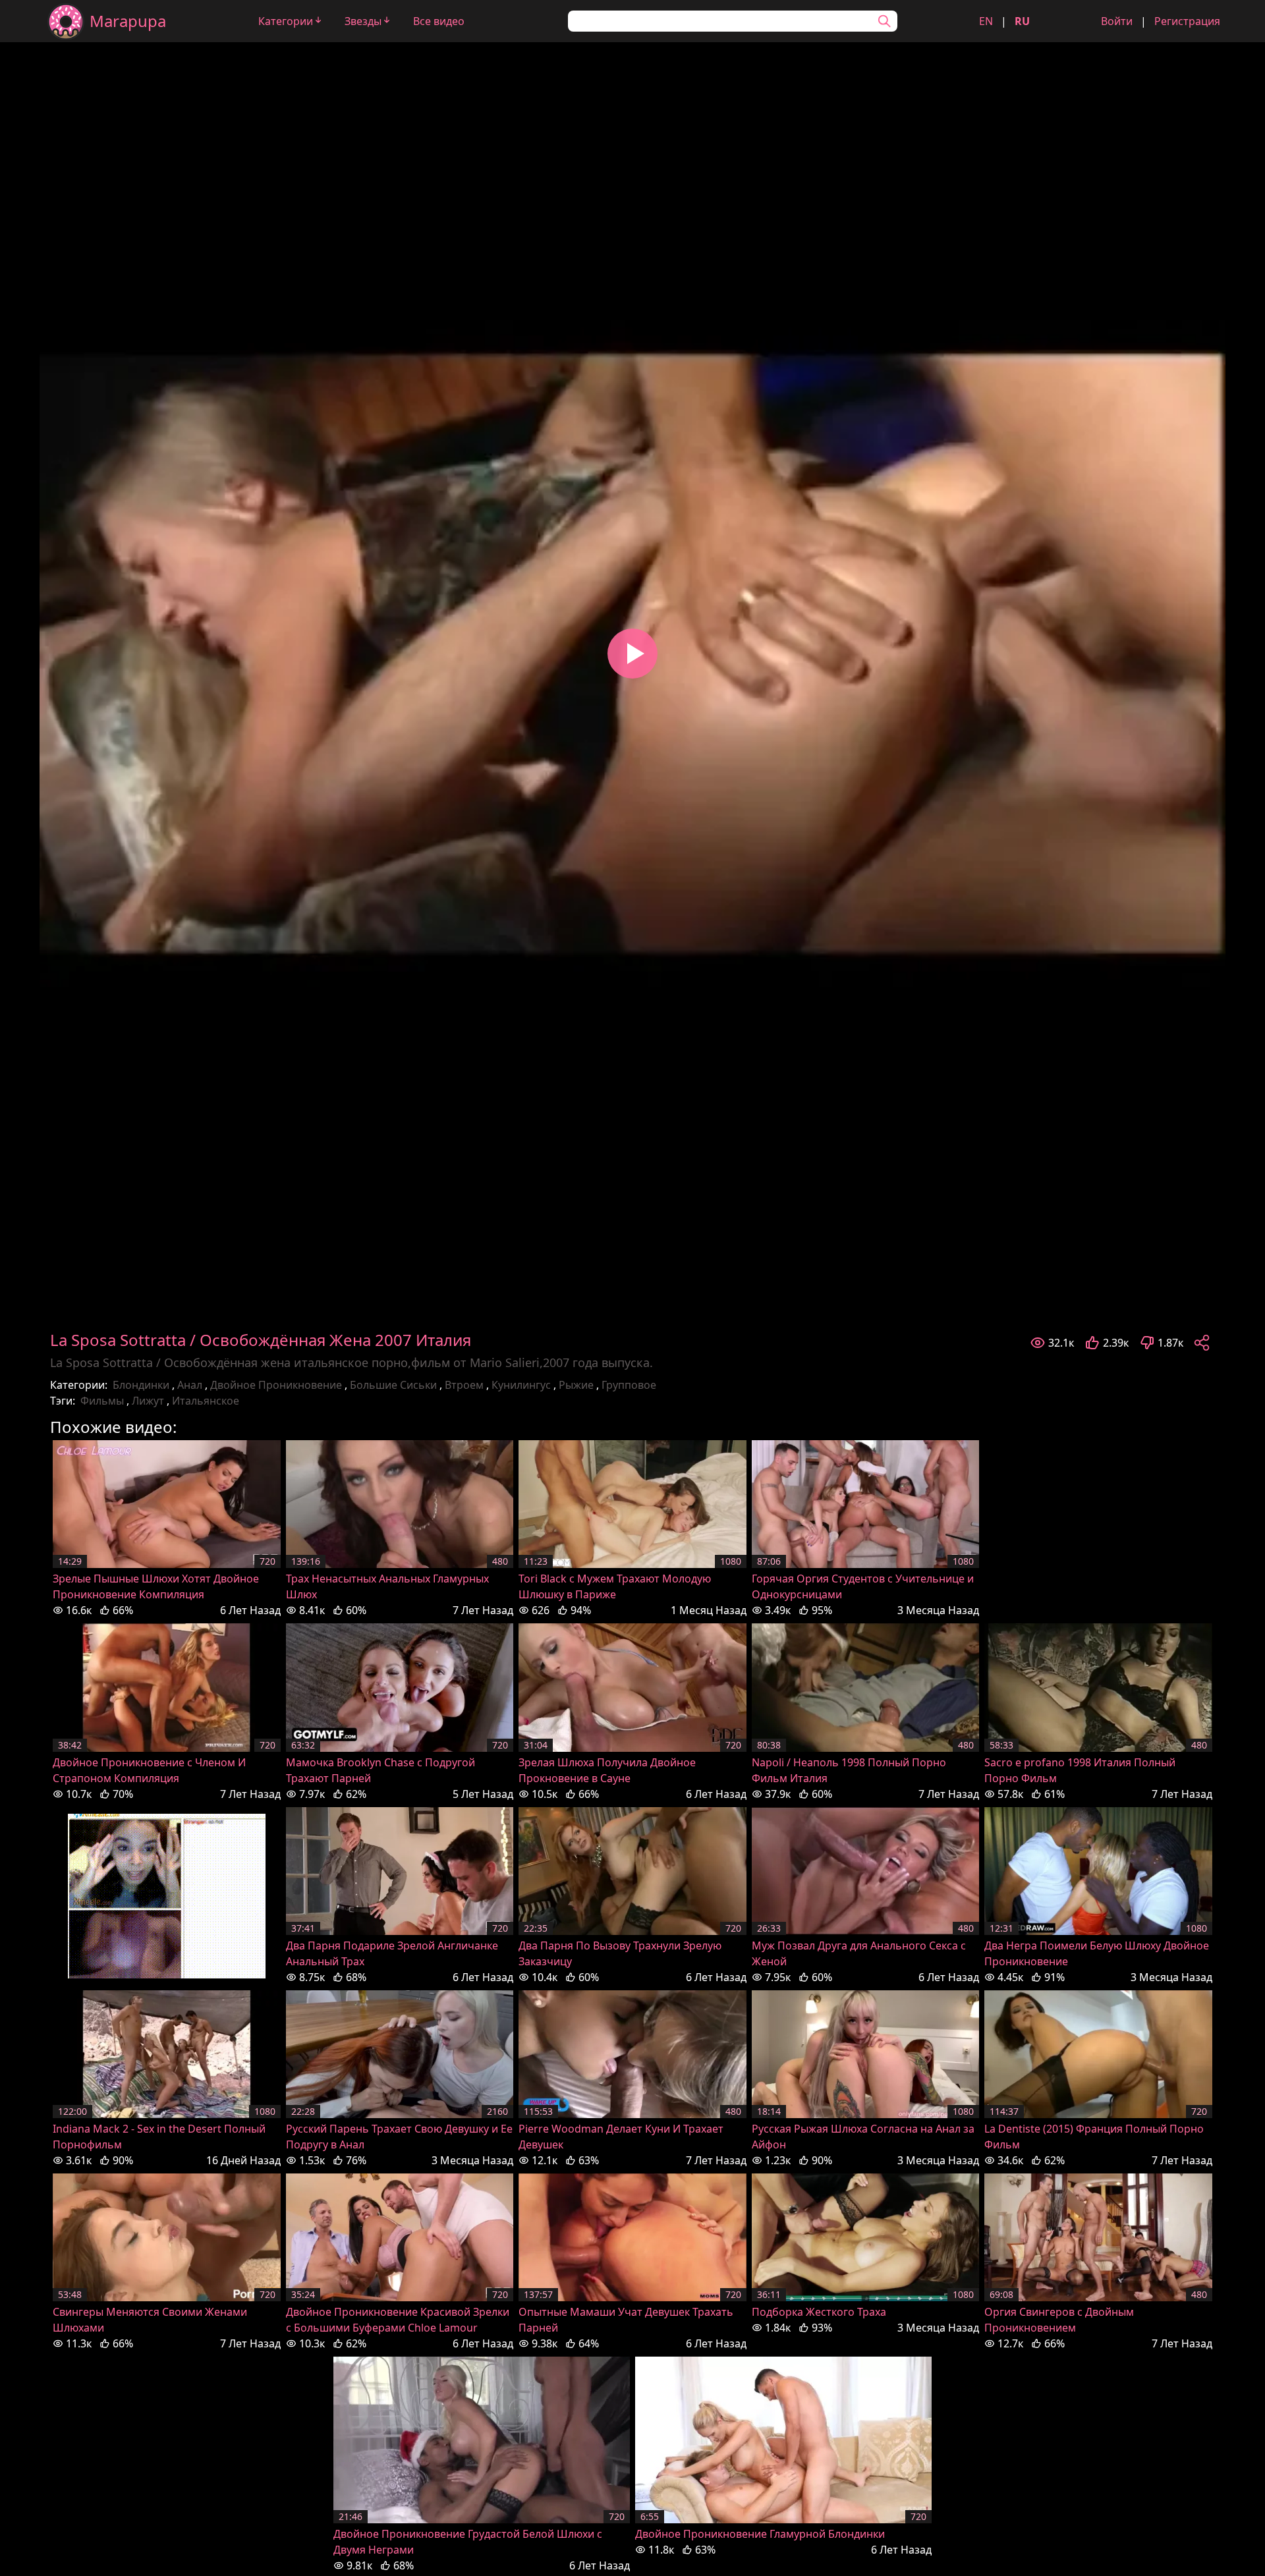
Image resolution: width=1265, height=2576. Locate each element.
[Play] (632, 654)
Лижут (148, 1401)
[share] (1202, 1343)
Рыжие (576, 1385)
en (986, 21)
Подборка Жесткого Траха (819, 2312)
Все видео (439, 21)
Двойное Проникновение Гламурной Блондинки (760, 2534)
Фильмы (102, 1401)
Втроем (464, 1385)
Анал (190, 1385)
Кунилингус (521, 1385)
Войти (1117, 21)
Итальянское (206, 1401)
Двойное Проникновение (276, 1385)
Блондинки (141, 1385)
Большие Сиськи (393, 1385)
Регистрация (1187, 21)
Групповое (629, 1385)
